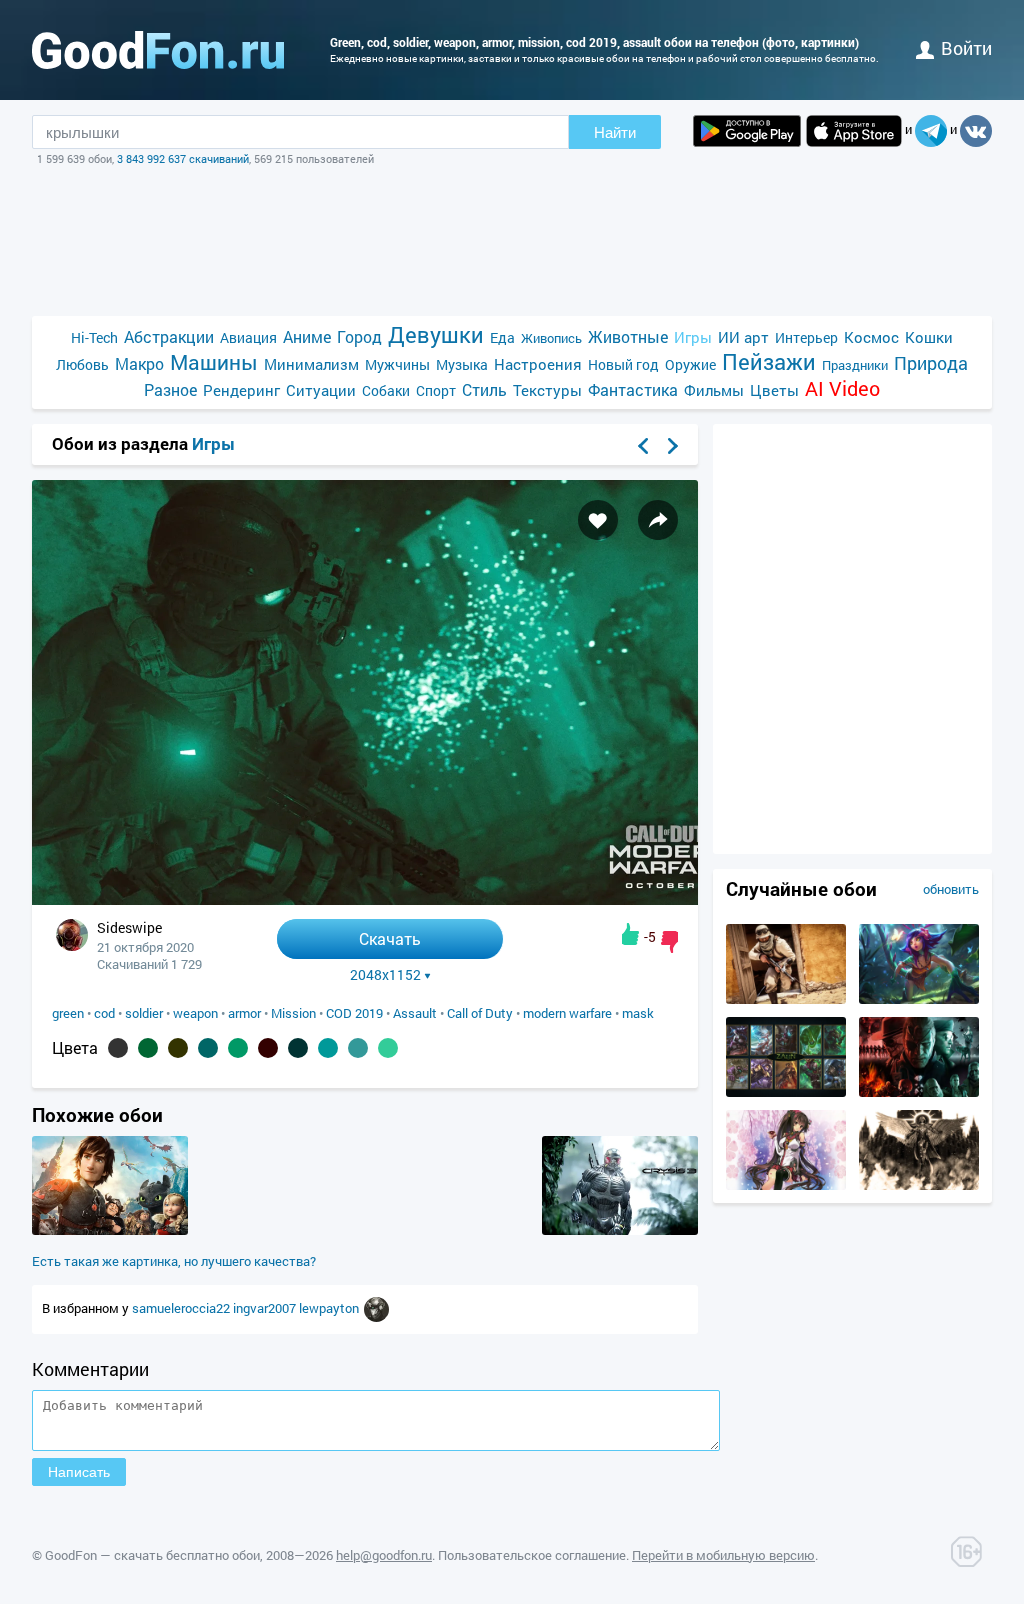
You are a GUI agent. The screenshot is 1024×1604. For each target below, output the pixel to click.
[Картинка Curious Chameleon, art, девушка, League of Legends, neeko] (919, 999)
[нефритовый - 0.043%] (238, 1048)
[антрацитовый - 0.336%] (118, 1048)
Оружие (690, 364)
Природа (931, 363)
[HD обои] (747, 131)
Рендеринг (241, 390)
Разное (170, 389)
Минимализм (311, 364)
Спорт (436, 390)
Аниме (307, 336)
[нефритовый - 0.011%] (388, 1048)
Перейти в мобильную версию (723, 1555)
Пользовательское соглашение (532, 1555)
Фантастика (633, 389)
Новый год (623, 364)
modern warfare (567, 1013)
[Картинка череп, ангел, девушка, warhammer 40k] (919, 1185)
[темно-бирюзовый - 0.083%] (208, 1048)
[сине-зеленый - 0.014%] (328, 1048)
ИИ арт (743, 337)
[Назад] (643, 446)
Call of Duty (480, 1013)
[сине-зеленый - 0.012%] (358, 1048)
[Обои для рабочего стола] (158, 50)
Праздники (855, 365)
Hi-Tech (94, 337)
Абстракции (169, 336)
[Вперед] (673, 446)
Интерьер (806, 337)
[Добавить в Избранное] (598, 520)
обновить (951, 889)
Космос (871, 337)
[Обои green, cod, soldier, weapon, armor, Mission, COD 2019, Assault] (365, 899)
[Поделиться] (658, 520)
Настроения (538, 364)
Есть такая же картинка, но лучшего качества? (174, 1261)
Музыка (462, 364)
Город (359, 336)
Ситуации (321, 390)
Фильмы (714, 390)
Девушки (436, 334)
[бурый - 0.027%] (268, 1048)
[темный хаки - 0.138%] (178, 1048)
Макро (139, 363)
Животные (628, 336)
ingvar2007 (266, 1308)
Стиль (484, 389)
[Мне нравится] (630, 934)
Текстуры (547, 390)
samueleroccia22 (182, 1308)
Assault (415, 1013)
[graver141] (376, 1308)
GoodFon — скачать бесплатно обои (152, 1555)
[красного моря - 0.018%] (298, 1048)
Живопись (551, 338)
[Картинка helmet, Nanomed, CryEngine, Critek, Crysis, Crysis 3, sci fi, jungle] (620, 1230)
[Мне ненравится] (669, 942)
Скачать (390, 938)
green (68, 1013)
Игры (693, 337)
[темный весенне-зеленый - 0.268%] (148, 1048)
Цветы (774, 390)
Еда (502, 337)
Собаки (386, 390)
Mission (293, 1013)
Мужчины (397, 364)
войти (966, 48)
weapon (195, 1013)
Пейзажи (769, 361)
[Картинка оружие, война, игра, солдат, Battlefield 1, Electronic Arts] (786, 999)
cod (104, 1013)
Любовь (82, 364)
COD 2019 (354, 1013)
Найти (615, 132)
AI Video (842, 388)
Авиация (248, 337)
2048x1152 (385, 975)
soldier (144, 1013)
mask (638, 1013)
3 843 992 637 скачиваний (183, 158)
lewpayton (330, 1308)
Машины (214, 362)
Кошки (929, 337)
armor (244, 1013)
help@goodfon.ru (384, 1555)
